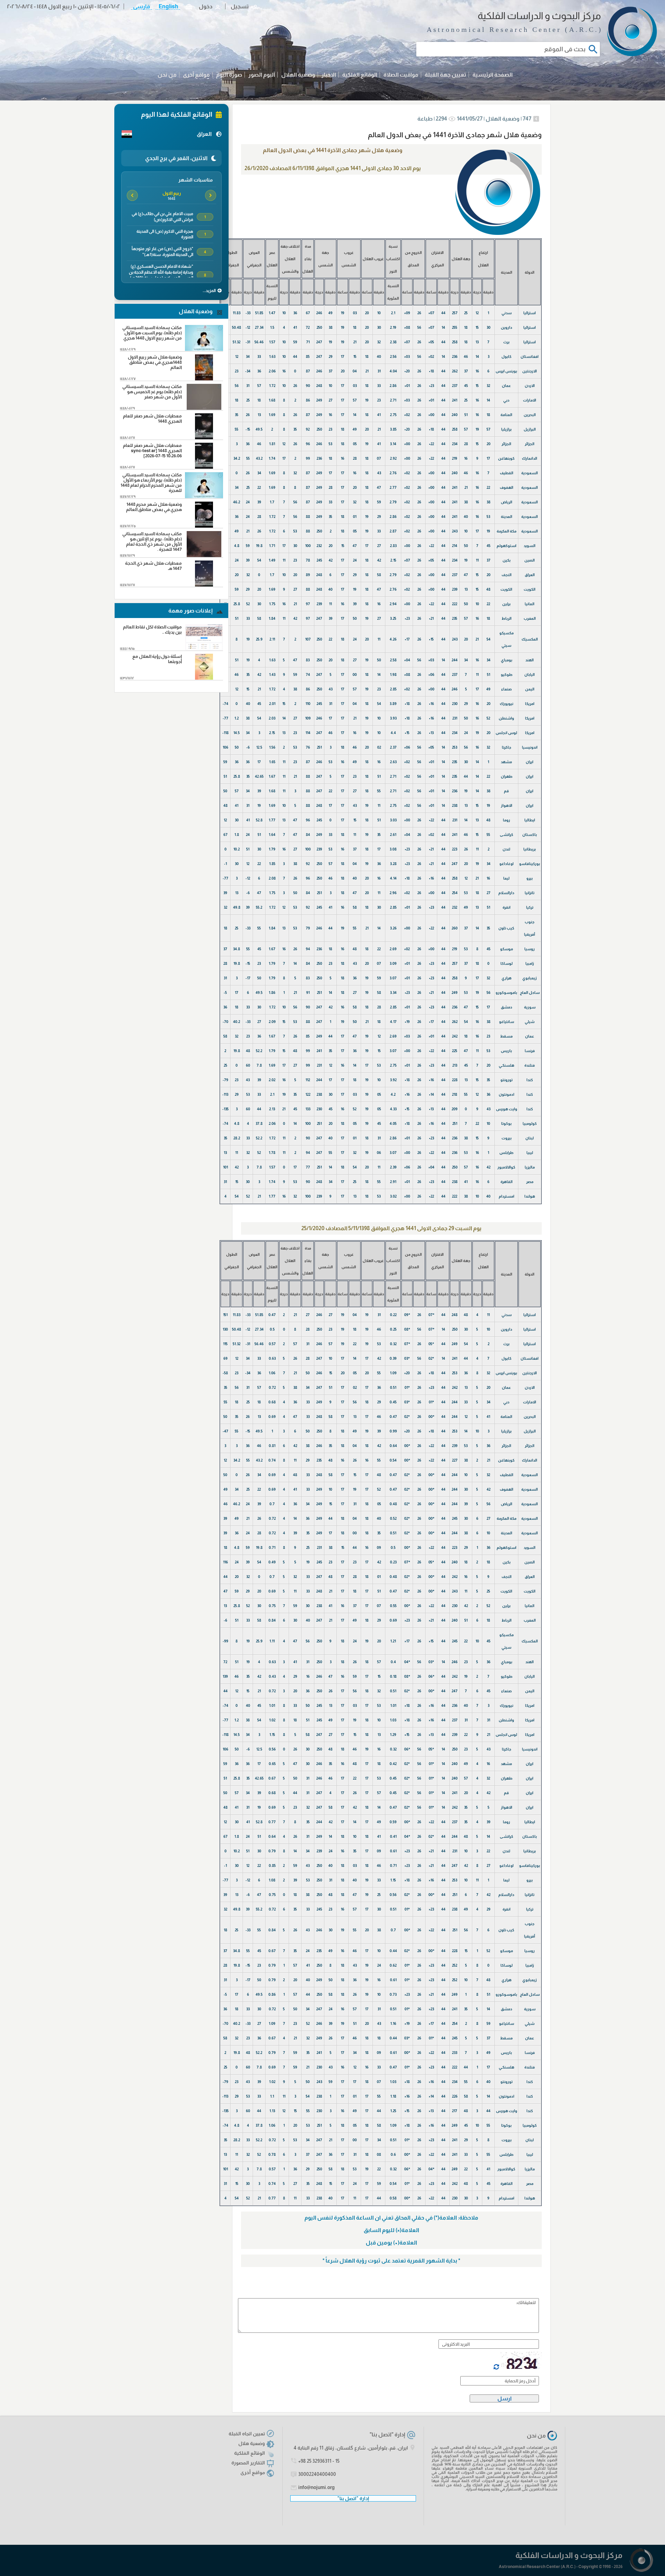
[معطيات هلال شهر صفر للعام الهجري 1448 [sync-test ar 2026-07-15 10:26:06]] (204, 467)
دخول (206, 6)
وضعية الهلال (298, 75)
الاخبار (329, 75)
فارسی (141, 6)
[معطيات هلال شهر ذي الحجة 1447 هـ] (204, 585)
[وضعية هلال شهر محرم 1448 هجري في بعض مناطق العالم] (204, 526)
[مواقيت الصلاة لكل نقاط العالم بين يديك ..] (204, 648)
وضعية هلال (252, 2443)
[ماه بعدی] (132, 195)
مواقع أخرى (196, 75)
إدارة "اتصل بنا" (387, 2434)
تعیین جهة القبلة (445, 75)
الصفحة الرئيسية (493, 75)
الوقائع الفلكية (360, 75)
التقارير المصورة (248, 2463)
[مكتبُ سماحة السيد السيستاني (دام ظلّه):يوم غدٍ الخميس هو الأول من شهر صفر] (204, 408)
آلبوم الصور (262, 75)
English (168, 6)
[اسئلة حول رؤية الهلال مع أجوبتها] (204, 678)
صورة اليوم (229, 75)
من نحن (167, 75)
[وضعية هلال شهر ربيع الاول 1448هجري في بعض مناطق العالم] (204, 378)
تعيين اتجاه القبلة (247, 2434)
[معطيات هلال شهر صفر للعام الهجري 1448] (204, 437)
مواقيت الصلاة (401, 75)
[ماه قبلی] (211, 195)
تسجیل (240, 6)
